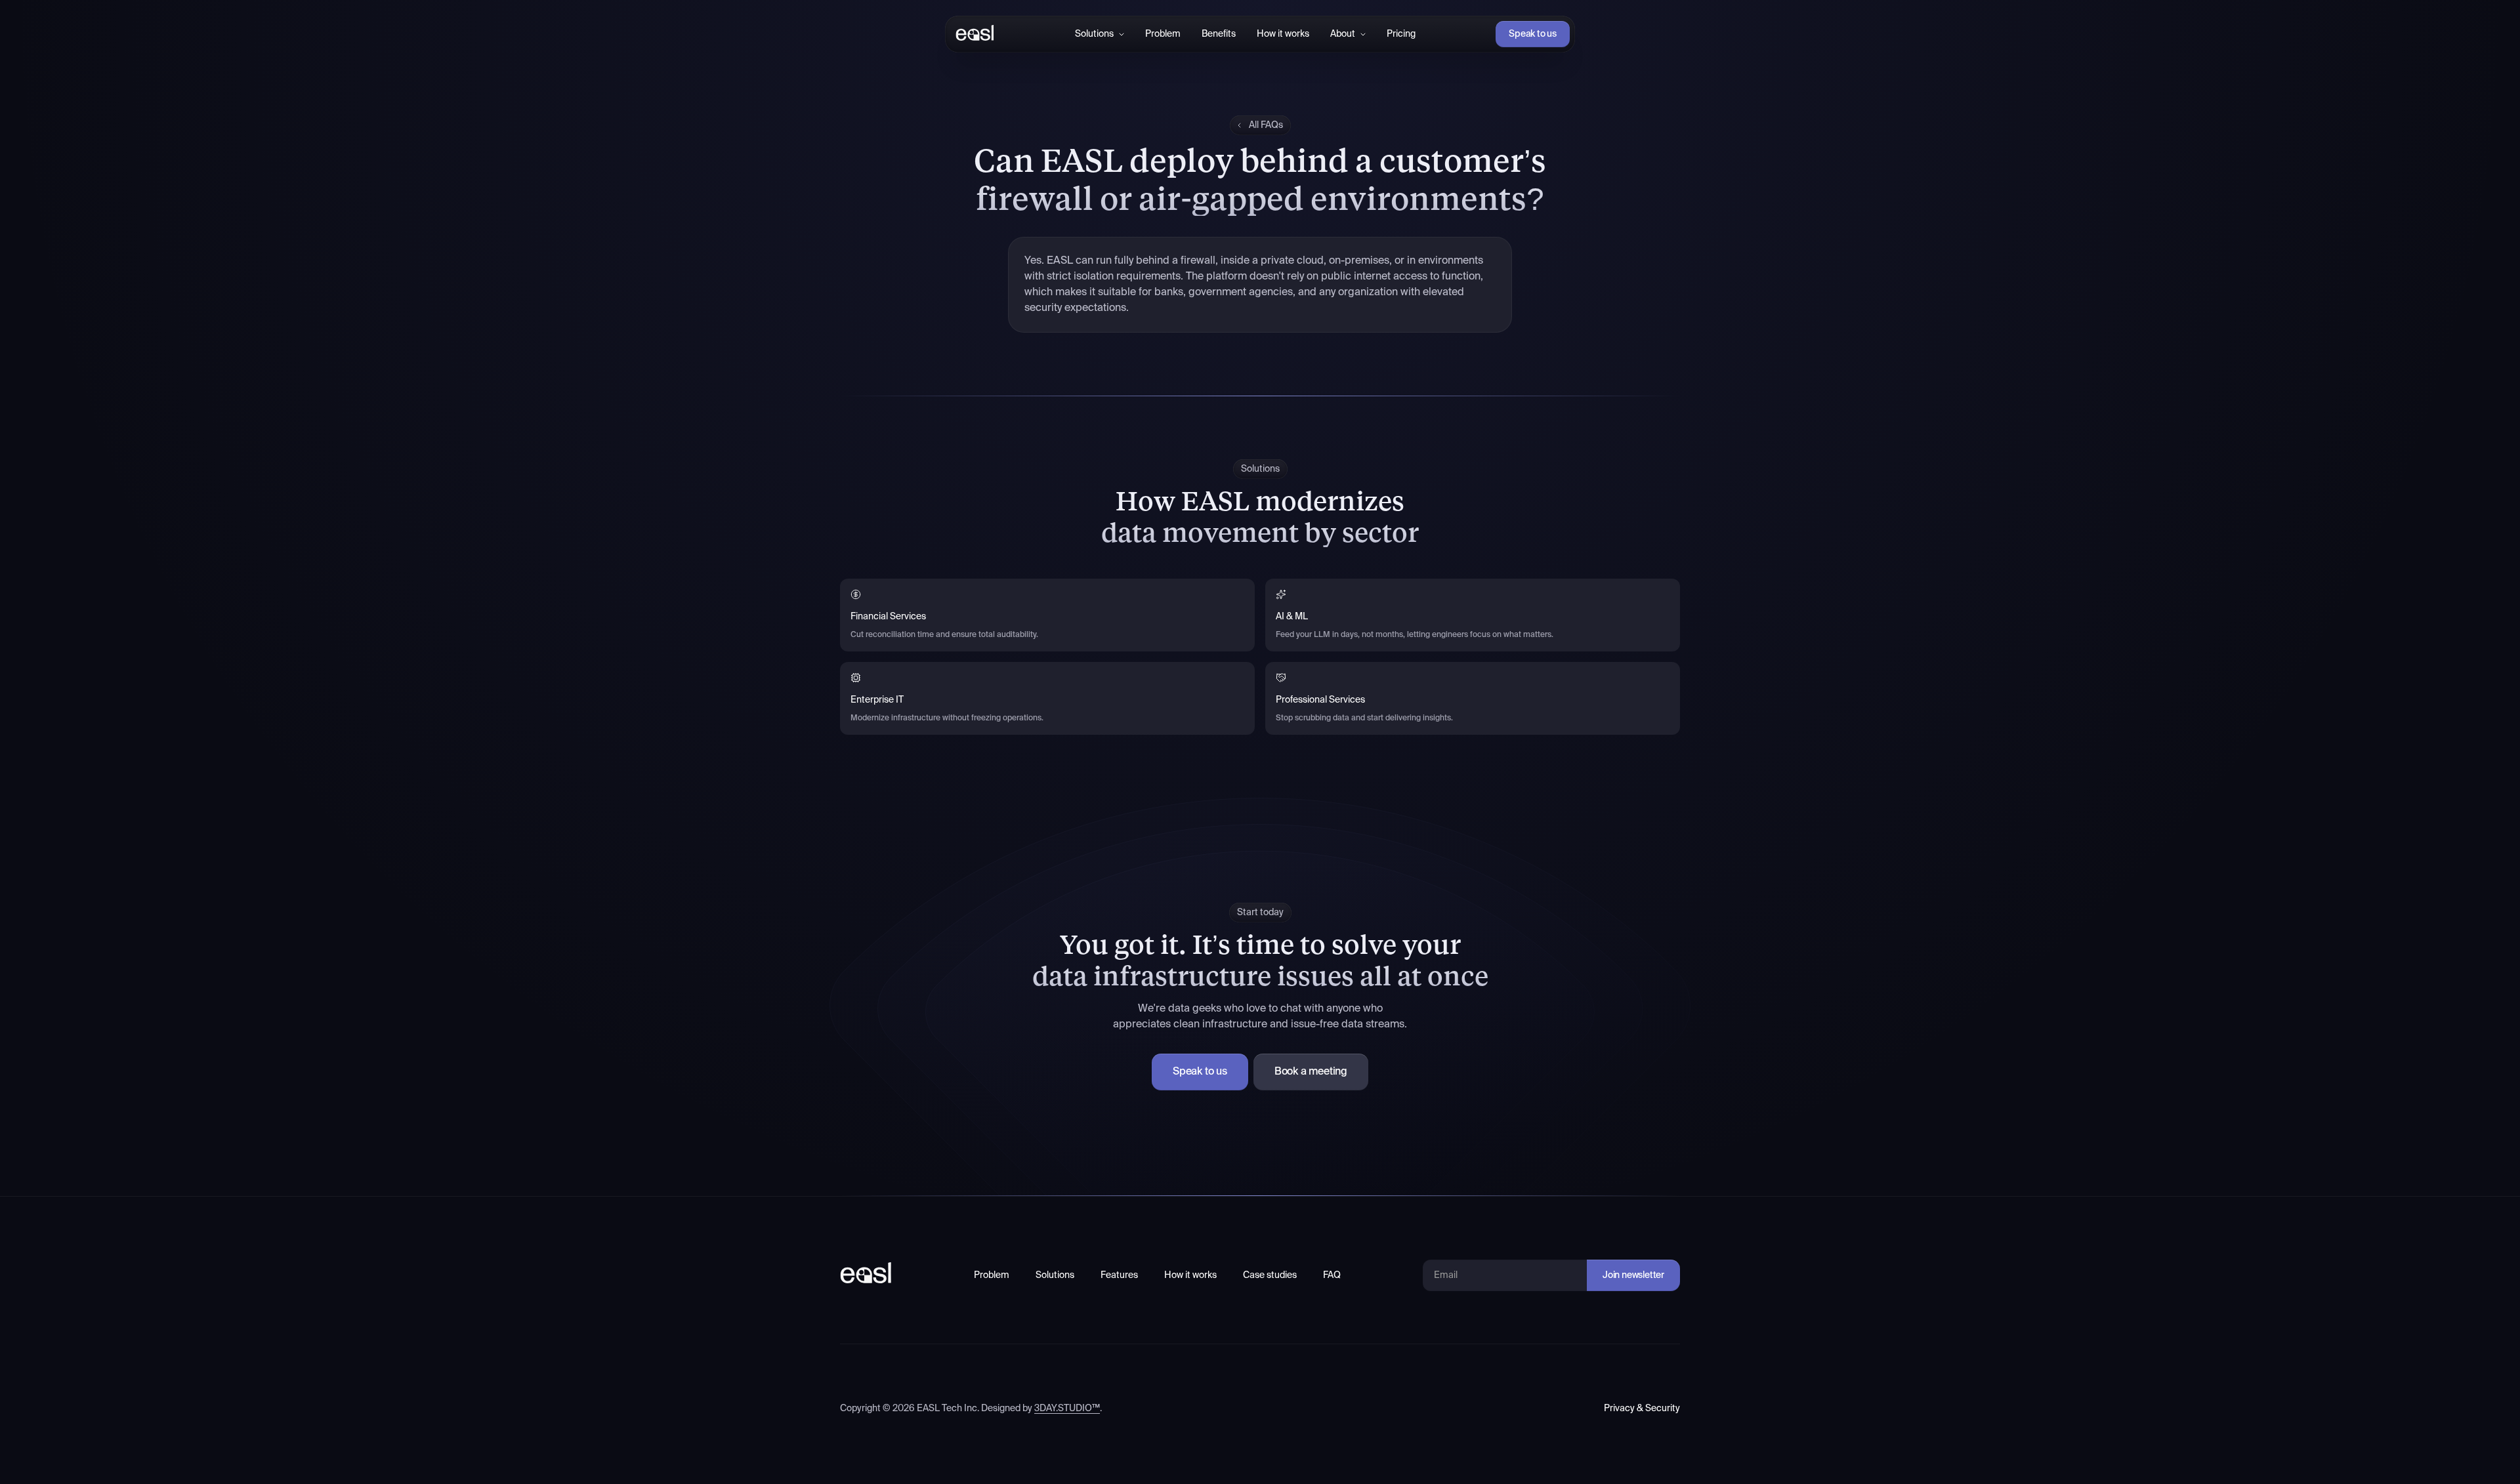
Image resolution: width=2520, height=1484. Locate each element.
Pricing (1401, 34)
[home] (972, 34)
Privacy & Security (1642, 1409)
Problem (1163, 34)
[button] (1100, 34)
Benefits (1219, 34)
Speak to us (1533, 34)
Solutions (1055, 1275)
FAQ (1332, 1275)
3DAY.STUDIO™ (1067, 1409)
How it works (1283, 34)
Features (1119, 1275)
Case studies (1270, 1275)
